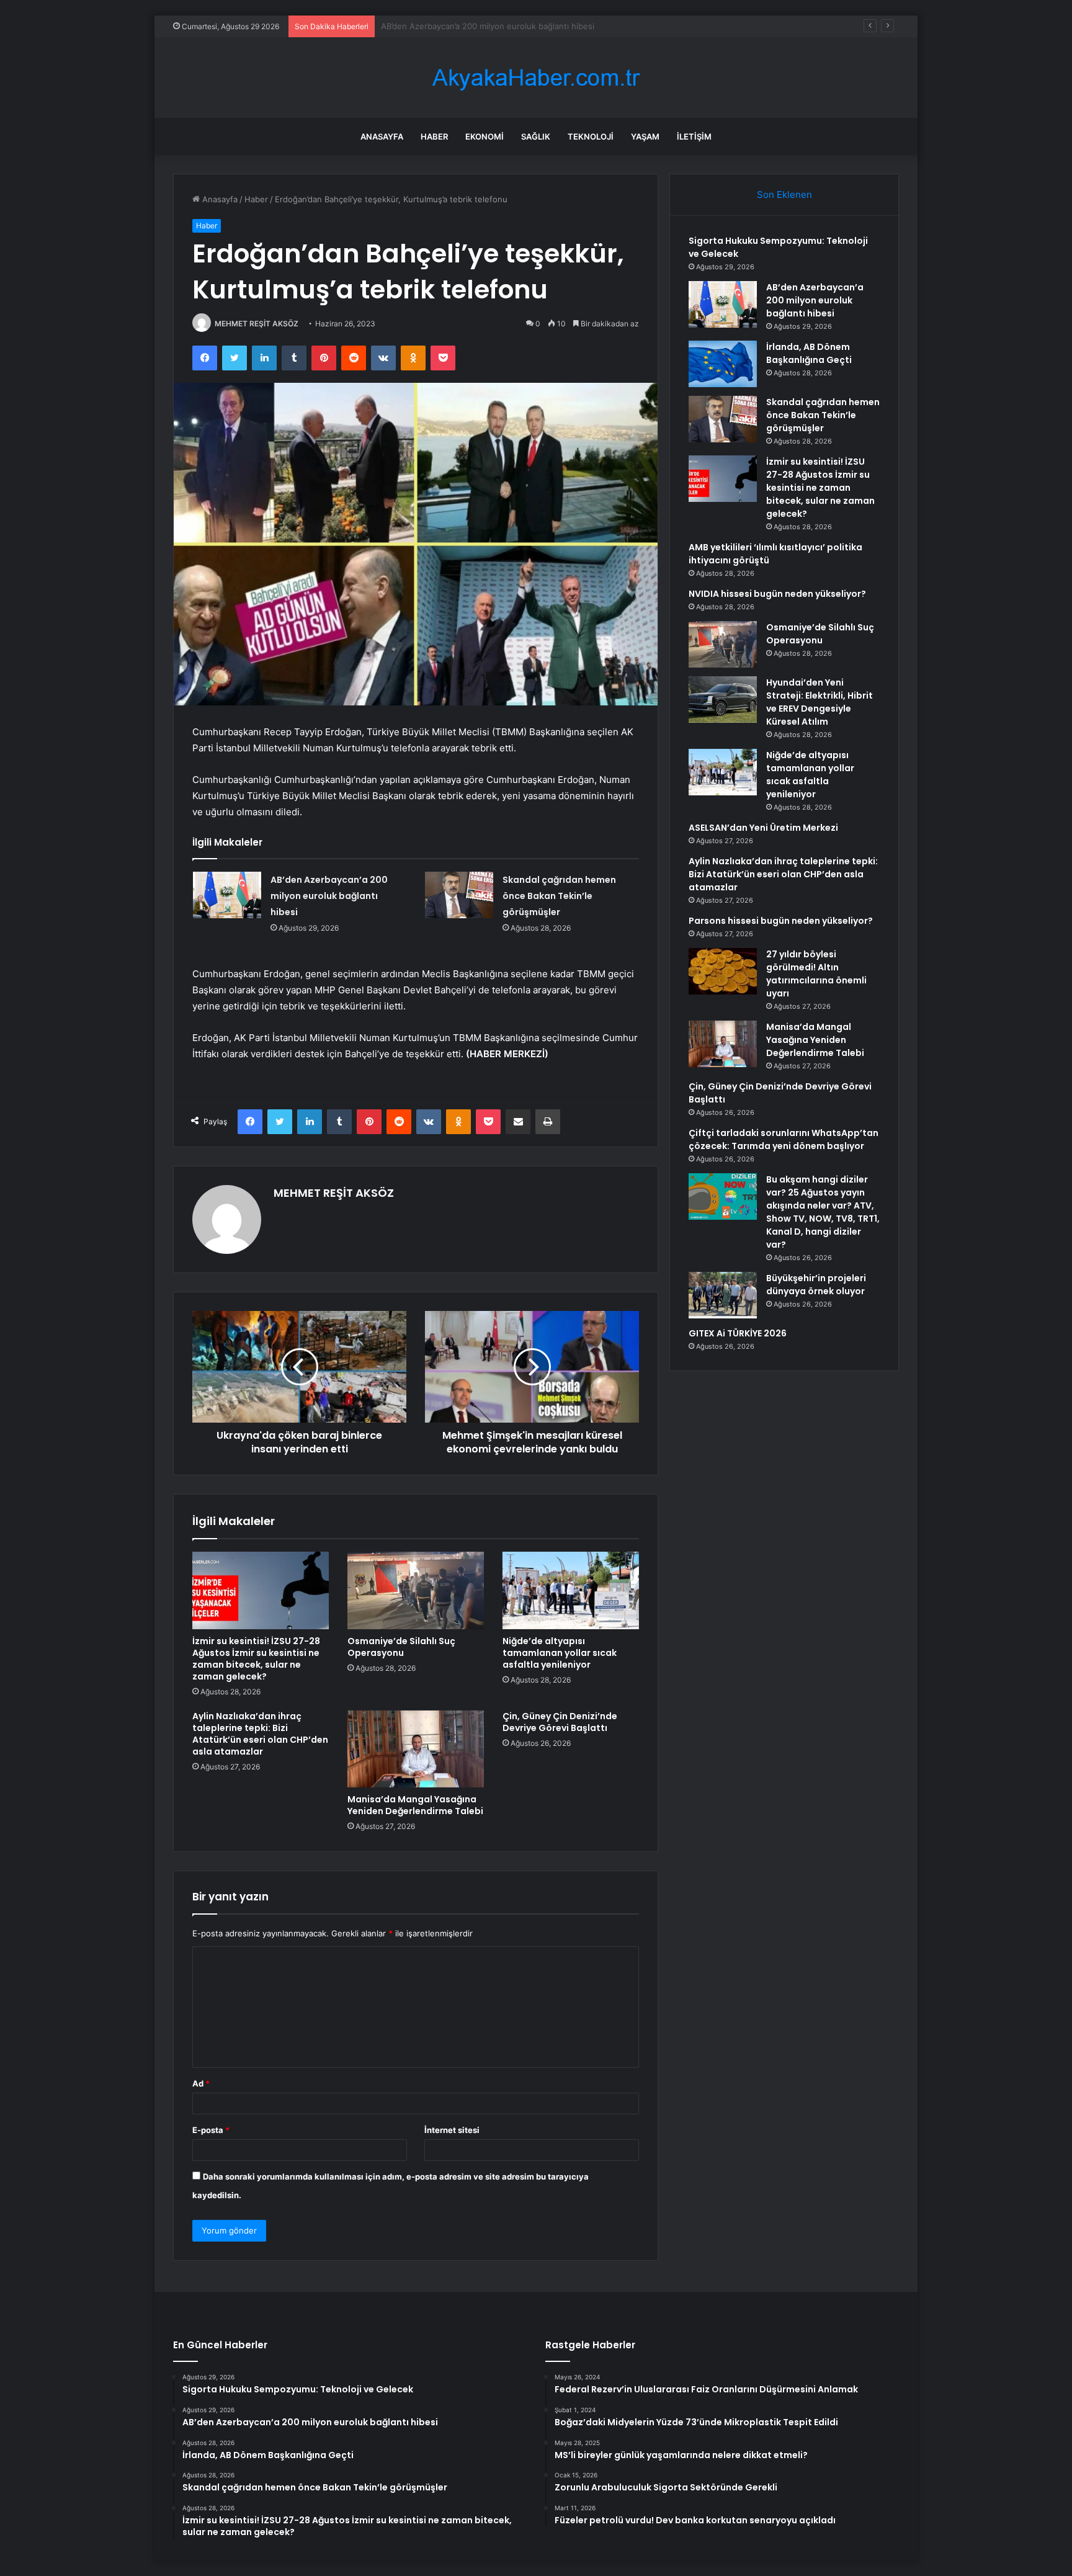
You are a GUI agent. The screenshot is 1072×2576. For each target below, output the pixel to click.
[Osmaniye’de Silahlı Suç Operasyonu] (416, 1590)
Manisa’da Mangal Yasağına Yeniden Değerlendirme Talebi (415, 1805)
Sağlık (536, 136)
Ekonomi (485, 136)
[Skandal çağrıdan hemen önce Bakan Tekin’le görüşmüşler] (459, 895)
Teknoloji (591, 136)
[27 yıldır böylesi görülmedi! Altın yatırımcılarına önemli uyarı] (723, 971)
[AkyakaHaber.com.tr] (536, 78)
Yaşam (645, 136)
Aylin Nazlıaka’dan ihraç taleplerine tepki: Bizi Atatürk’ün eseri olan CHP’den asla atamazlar (260, 1734)
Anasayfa (382, 136)
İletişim (694, 136)
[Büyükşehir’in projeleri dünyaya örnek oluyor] (723, 1295)
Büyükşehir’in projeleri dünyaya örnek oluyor (816, 1285)
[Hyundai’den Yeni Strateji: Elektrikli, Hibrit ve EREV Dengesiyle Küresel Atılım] (723, 700)
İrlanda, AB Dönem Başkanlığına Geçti (453, 26)
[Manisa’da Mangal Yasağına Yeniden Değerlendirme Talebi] (416, 1749)
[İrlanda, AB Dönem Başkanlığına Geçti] (723, 364)
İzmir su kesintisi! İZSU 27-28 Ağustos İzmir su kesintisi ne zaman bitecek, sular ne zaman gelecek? (256, 1659)
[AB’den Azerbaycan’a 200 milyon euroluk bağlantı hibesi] (227, 895)
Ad (201, 2083)
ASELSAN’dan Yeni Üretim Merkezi (763, 828)
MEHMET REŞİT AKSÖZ (257, 324)
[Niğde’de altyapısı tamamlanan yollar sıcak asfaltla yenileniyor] (571, 1590)
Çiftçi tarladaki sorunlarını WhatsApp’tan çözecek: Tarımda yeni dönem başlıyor (784, 1139)
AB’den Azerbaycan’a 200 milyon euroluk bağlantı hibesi (329, 896)
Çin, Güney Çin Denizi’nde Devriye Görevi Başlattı (560, 1722)
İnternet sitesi (452, 2130)
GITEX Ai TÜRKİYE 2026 (738, 1333)
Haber (434, 136)
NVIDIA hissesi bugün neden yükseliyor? (777, 594)
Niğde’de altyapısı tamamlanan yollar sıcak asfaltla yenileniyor (560, 1653)
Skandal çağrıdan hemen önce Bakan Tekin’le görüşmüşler (559, 896)
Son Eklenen (784, 195)
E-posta (211, 2130)
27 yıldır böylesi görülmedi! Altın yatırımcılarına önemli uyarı (816, 974)
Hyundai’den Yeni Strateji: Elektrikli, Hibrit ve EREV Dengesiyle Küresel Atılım (820, 702)
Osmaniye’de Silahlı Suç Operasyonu (401, 1647)
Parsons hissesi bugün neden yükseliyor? (781, 921)
